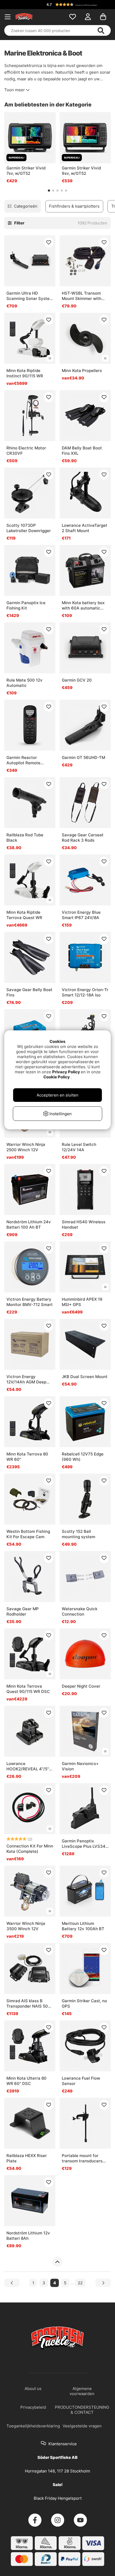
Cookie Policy (57, 1077)
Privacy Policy (66, 1072)
